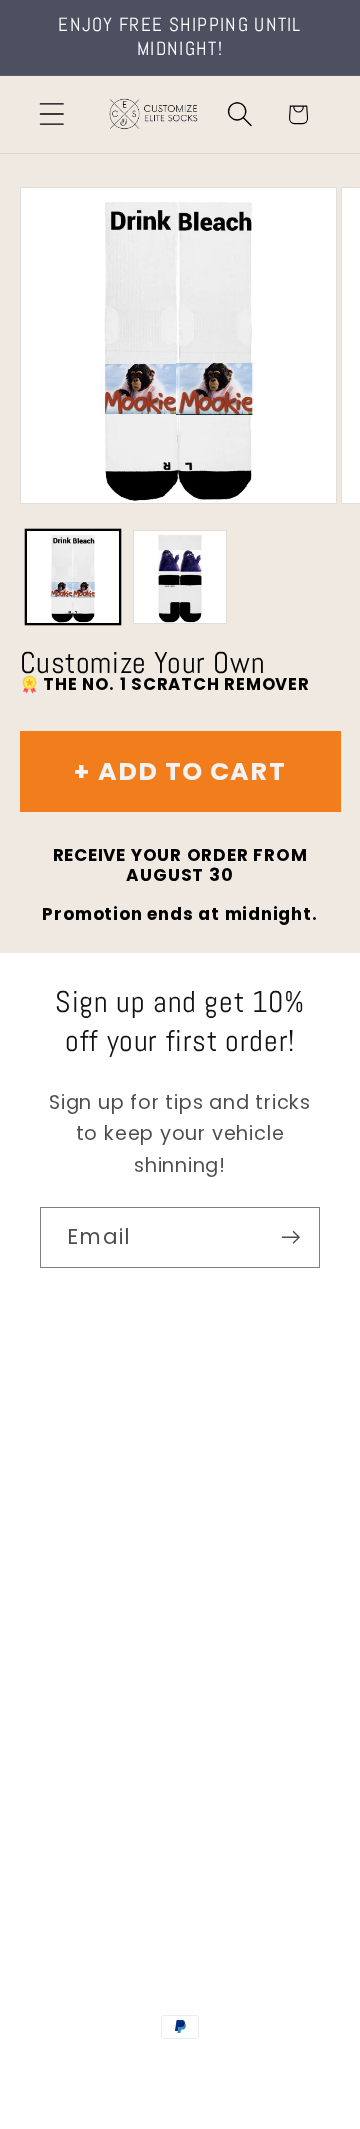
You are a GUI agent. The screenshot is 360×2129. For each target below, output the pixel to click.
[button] (51, 114)
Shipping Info (103, 1567)
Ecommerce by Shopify (180, 2090)
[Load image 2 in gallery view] (180, 577)
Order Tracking (112, 1623)
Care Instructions (124, 1733)
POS (278, 2068)
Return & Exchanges (136, 1678)
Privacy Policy (105, 1789)
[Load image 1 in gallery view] (73, 577)
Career (73, 1512)
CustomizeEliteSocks (176, 2068)
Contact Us (95, 1457)
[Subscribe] (290, 1237)
